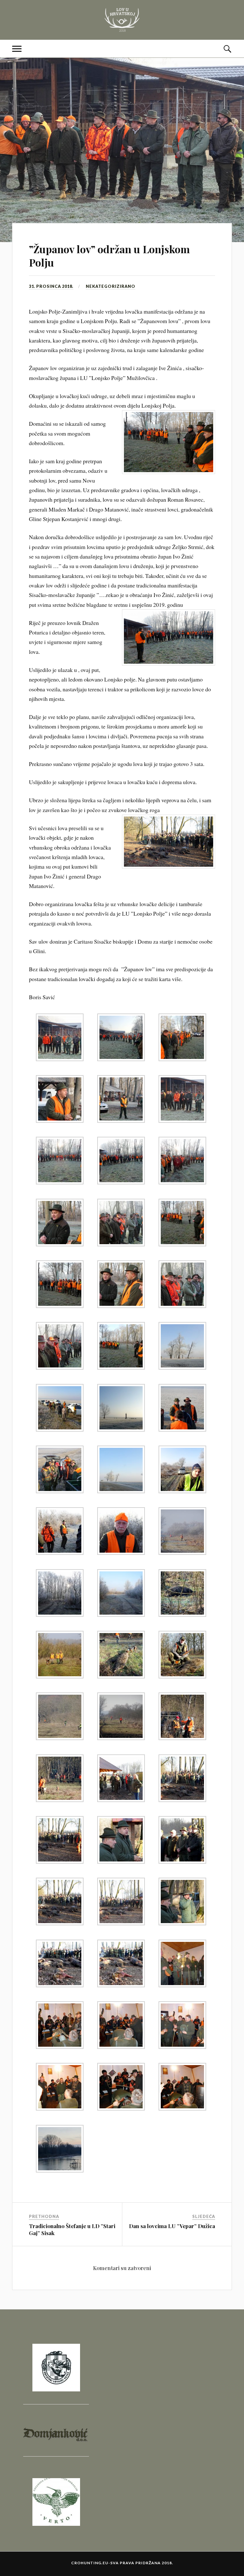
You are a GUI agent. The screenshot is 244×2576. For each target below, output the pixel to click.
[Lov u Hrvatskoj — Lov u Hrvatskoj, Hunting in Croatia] (122, 20)
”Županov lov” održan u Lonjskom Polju (109, 256)
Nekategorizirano (111, 286)
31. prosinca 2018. (51, 286)
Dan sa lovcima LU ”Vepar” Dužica (172, 2226)
